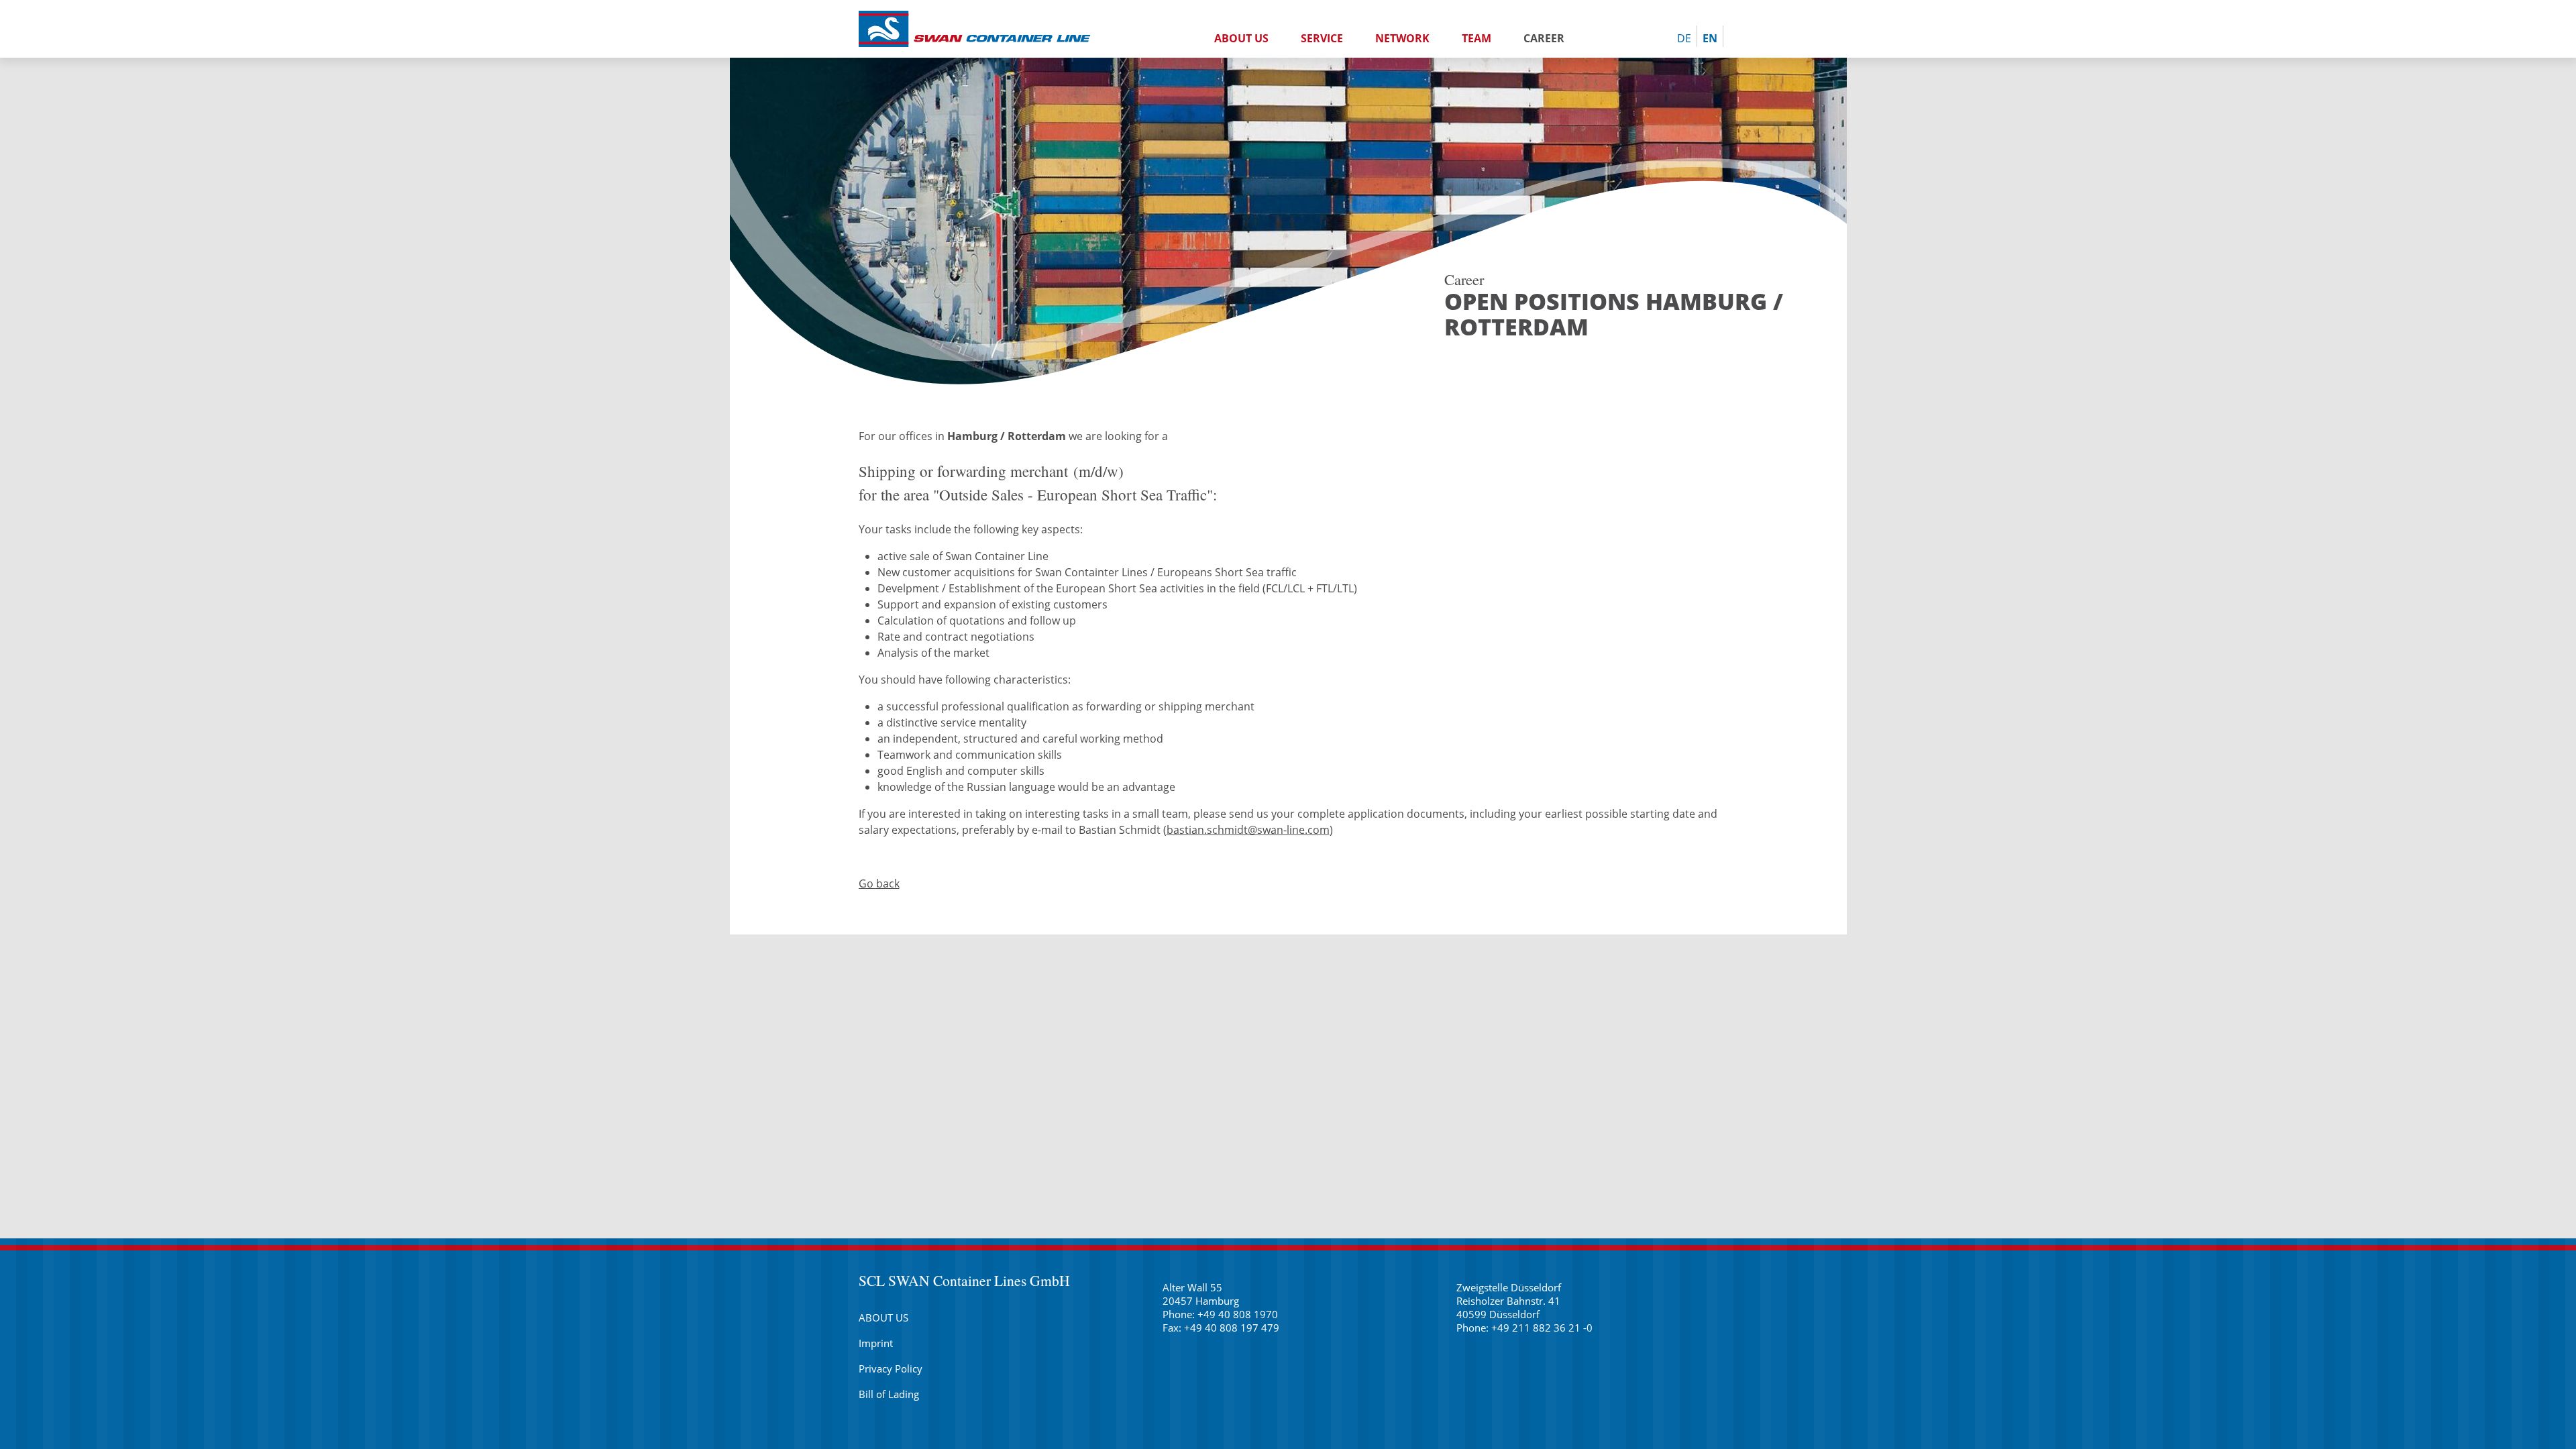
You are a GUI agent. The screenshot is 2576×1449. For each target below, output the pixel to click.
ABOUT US (1241, 38)
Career (1544, 38)
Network (1402, 38)
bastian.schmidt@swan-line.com (1248, 830)
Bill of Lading (889, 1394)
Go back (879, 883)
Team (1477, 38)
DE (1684, 38)
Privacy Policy (891, 1368)
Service (1322, 38)
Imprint (876, 1343)
